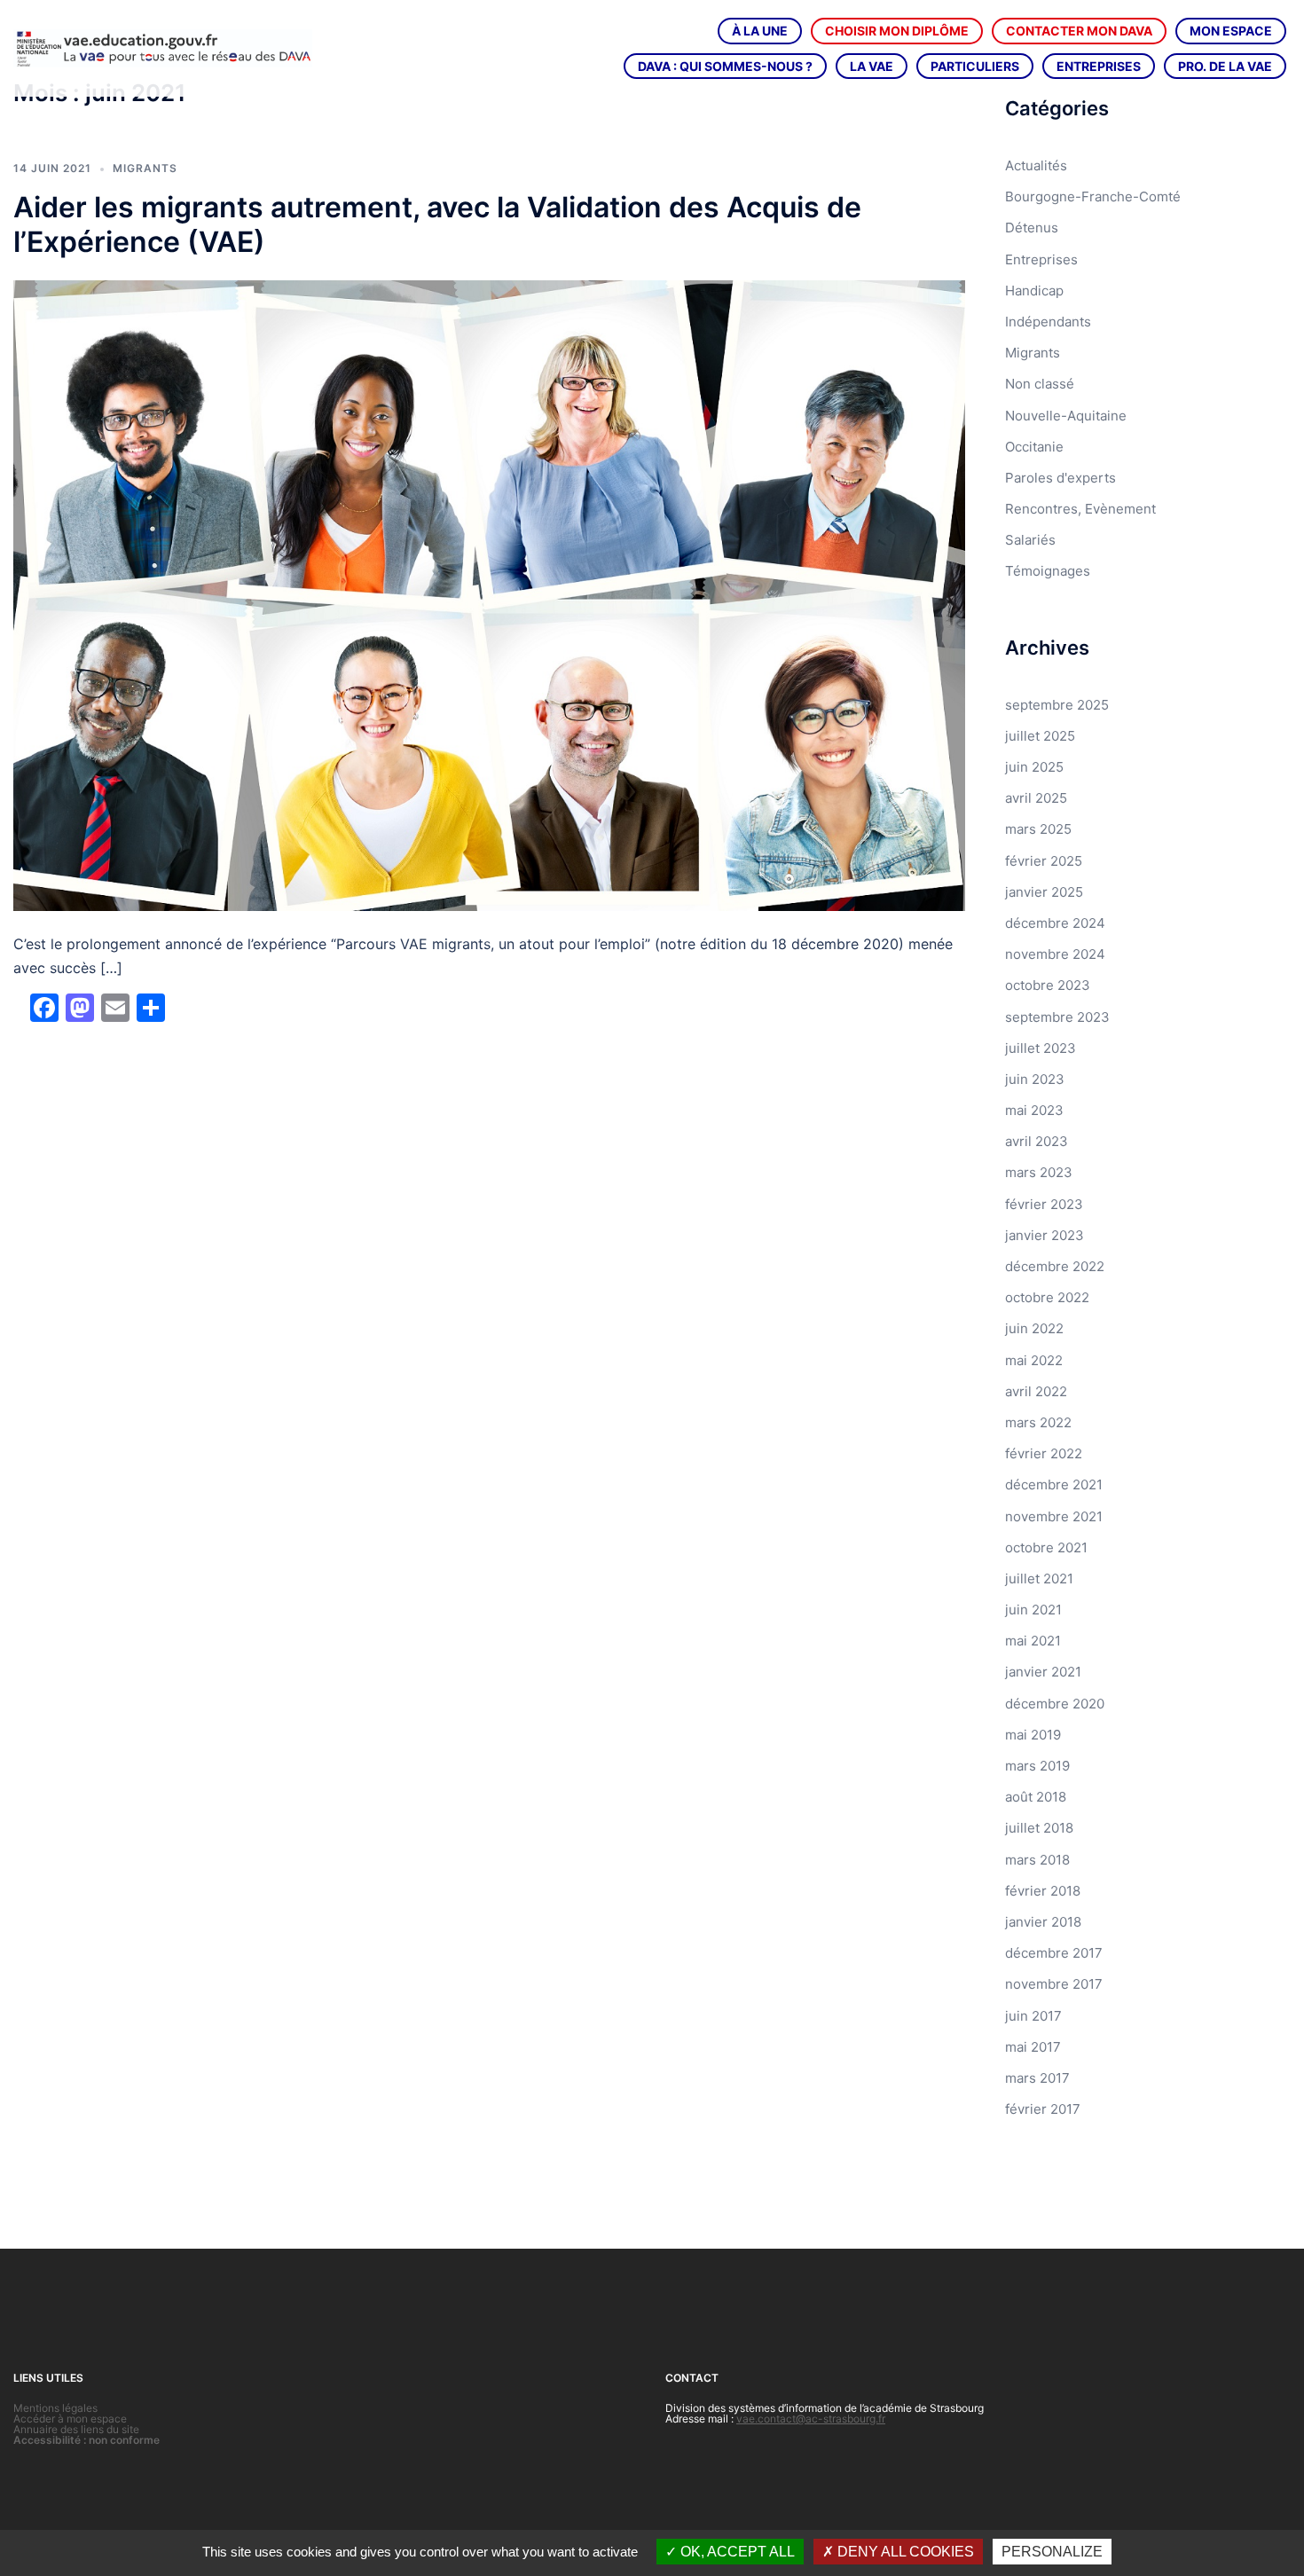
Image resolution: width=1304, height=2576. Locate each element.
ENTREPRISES (1099, 66)
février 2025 (1044, 861)
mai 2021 (1033, 1641)
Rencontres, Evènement (1080, 509)
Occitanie (1034, 447)
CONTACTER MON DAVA (1079, 31)
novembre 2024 (1055, 954)
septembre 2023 (1057, 1017)
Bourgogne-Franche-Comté (1093, 196)
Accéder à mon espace (70, 2419)
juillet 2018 (1039, 1828)
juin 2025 (1034, 767)
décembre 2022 (1055, 1266)
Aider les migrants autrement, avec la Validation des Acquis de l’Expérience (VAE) (437, 224)
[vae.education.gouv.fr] (163, 47)
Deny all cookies (904, 2552)
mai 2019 (1033, 1735)
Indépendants (1048, 322)
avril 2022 (1036, 1391)
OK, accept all (736, 2552)
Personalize (1052, 2552)
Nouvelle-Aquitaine (1066, 416)
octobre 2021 (1046, 1547)
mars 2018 (1037, 1860)
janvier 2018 (1043, 1922)
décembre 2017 (1054, 1953)
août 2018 (1036, 1797)
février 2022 (1044, 1453)
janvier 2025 (1044, 892)
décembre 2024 (1055, 923)
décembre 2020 (1055, 1704)
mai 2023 (1034, 1110)
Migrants (145, 168)
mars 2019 (1037, 1766)
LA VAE (872, 66)
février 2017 (1043, 2109)
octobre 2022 (1047, 1297)
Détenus (1032, 228)
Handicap (1034, 291)
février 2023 (1044, 1204)
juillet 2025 (1040, 736)
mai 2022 (1034, 1360)
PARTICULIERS (975, 66)
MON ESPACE (1231, 31)
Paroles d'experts (1060, 478)
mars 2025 (1038, 829)
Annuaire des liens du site (76, 2429)
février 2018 (1043, 1891)
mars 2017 (1037, 2078)
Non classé (1040, 384)
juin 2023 (1035, 1079)
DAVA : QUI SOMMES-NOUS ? (725, 66)
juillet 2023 (1041, 1048)
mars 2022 (1038, 1422)
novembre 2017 (1054, 1984)
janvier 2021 (1043, 1672)
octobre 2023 (1048, 985)
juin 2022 (1034, 1328)
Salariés (1030, 540)
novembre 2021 (1054, 1516)
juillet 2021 (1039, 1579)
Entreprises (1041, 259)
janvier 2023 (1045, 1235)
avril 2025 (1036, 798)
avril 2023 (1037, 1141)
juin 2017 (1033, 2016)
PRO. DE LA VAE (1225, 66)
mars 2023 (1039, 1172)
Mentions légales (55, 2408)
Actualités (1036, 165)
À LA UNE (760, 31)
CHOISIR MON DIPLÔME (897, 31)
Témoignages (1048, 571)
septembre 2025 (1057, 705)
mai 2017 (1033, 2047)
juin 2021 (1033, 1610)
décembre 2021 (1054, 1484)
